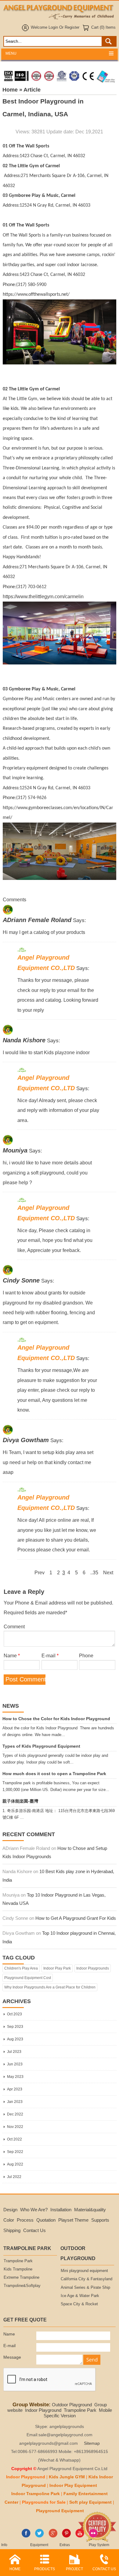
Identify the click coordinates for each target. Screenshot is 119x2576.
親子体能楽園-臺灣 (20, 1801)
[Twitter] (40, 2536)
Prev (40, 1572)
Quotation (46, 2220)
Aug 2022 (15, 2164)
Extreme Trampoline (22, 2278)
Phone (86, 1655)
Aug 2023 (15, 2039)
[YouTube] (80, 2536)
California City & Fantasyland (87, 2279)
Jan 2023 (15, 2102)
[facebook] (26, 2536)
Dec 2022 (15, 2114)
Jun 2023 (15, 2064)
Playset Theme (73, 2220)
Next (108, 1572)
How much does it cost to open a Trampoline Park (54, 1774)
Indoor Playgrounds (93, 1968)
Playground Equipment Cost (28, 1978)
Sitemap (92, 2443)
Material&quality (90, 2210)
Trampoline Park (18, 2261)
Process (25, 2220)
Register (72, 27)
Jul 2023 (14, 2052)
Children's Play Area (21, 1968)
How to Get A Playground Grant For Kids (76, 1918)
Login (53, 27)
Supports (100, 2220)
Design (10, 2210)
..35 (94, 1572)
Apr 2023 (15, 2089)
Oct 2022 (14, 2139)
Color (9, 2220)
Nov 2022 (15, 2127)
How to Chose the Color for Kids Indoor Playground (56, 1719)
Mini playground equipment (84, 2271)
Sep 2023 (15, 2027)
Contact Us (34, 2230)
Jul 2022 (14, 2177)
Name (12, 1655)
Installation (61, 2210)
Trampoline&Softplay (22, 2286)
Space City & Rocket (79, 2304)
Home (10, 90)
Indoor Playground (43, 2410)
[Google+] (53, 2536)
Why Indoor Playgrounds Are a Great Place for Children (50, 1987)
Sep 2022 (15, 2152)
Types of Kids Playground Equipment (41, 1746)
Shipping (12, 2230)
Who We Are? (34, 2210)
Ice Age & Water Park (80, 2296)
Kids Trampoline (18, 2269)
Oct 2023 (14, 2014)
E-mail (50, 1655)
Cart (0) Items (103, 27)
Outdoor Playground (72, 2405)
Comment (14, 1626)
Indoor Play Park (57, 1968)
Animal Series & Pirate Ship (85, 2288)
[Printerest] (66, 2536)
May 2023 (15, 2077)
